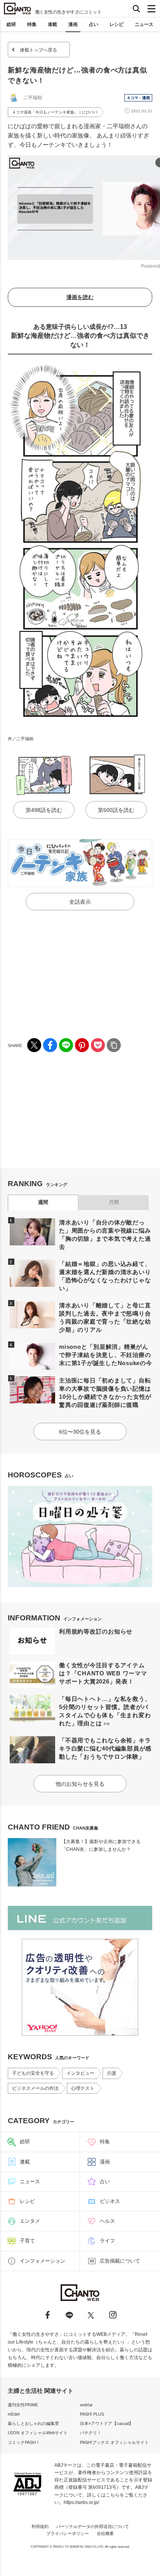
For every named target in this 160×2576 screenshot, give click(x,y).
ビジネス (110, 2201)
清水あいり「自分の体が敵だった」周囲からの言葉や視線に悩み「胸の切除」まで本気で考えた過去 (105, 1235)
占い (94, 24)
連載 (52, 24)
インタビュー (80, 2073)
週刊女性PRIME (23, 2405)
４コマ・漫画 (138, 98)
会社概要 (105, 2533)
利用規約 (40, 2526)
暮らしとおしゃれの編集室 (33, 2423)
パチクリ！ (91, 2433)
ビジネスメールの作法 (35, 2088)
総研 (11, 24)
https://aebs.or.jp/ (81, 2502)
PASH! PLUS (92, 2414)
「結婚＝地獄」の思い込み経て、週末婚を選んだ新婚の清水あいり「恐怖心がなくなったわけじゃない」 (105, 1276)
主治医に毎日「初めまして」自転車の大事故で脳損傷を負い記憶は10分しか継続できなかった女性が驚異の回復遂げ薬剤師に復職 (105, 1393)
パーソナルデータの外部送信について (93, 2526)
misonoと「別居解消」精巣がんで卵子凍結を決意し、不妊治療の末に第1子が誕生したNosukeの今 (106, 1355)
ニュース (144, 24)
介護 (111, 2073)
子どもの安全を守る (33, 2073)
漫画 (73, 24)
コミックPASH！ (24, 2442)
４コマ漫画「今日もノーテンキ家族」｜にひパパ (55, 112)
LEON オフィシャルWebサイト (38, 2433)
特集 (32, 24)
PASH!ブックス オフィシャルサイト (114, 2442)
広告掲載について (120, 2261)
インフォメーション (43, 2261)
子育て (27, 2241)
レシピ (117, 24)
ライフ (107, 2241)
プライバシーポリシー (68, 2533)
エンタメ (30, 2221)
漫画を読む (80, 297)
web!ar (86, 2405)
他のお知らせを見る (80, 1784)
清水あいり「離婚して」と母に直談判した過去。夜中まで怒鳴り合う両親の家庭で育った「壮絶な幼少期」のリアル (105, 1317)
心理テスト (83, 2088)
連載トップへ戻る (38, 50)
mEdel (14, 2414)
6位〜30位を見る (80, 1432)
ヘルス (107, 2221)
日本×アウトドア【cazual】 (107, 2423)
